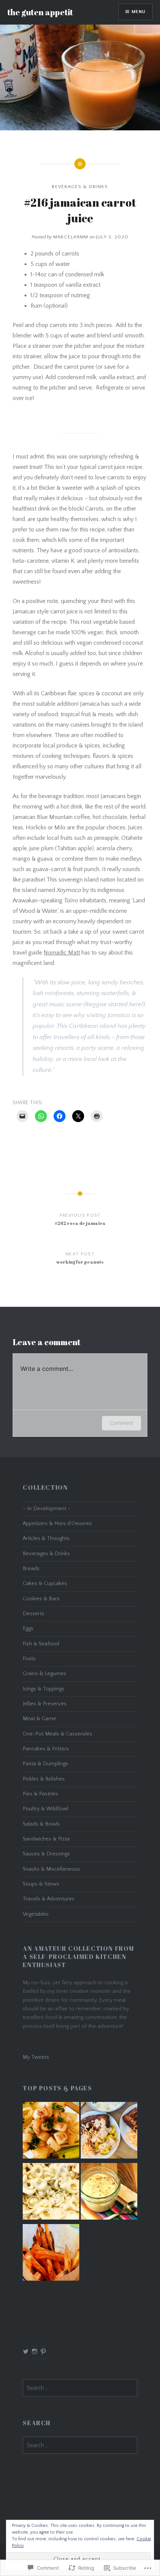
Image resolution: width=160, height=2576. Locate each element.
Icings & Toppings (44, 1689)
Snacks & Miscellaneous (51, 1869)
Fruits (29, 1659)
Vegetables (36, 1914)
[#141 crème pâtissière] (109, 2193)
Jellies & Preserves (45, 1704)
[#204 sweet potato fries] (51, 2254)
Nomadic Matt (62, 953)
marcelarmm (71, 237)
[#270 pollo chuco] (109, 2132)
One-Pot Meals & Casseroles (57, 1734)
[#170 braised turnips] (51, 2132)
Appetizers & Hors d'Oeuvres (57, 1524)
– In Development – (47, 1509)
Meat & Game (39, 1719)
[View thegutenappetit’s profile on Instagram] (35, 2351)
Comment (121, 1423)
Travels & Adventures (49, 1899)
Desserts (33, 1614)
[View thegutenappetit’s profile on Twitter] (26, 2351)
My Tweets (36, 2057)
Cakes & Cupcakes (45, 1584)
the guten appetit (40, 12)
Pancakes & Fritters (46, 1749)
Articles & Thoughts (46, 1538)
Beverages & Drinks (80, 187)
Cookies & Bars (41, 1599)
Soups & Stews (41, 1884)
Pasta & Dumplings (45, 1764)
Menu (139, 12)
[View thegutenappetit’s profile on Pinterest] (43, 2351)
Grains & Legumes (44, 1674)
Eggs (28, 1629)
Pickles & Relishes (44, 1779)
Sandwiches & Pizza (46, 1839)
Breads (31, 1569)
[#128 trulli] (51, 2193)
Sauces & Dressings (46, 1854)
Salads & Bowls (41, 1824)
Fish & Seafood (41, 1644)
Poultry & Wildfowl (45, 1809)
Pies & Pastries (40, 1794)
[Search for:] (80, 2388)
